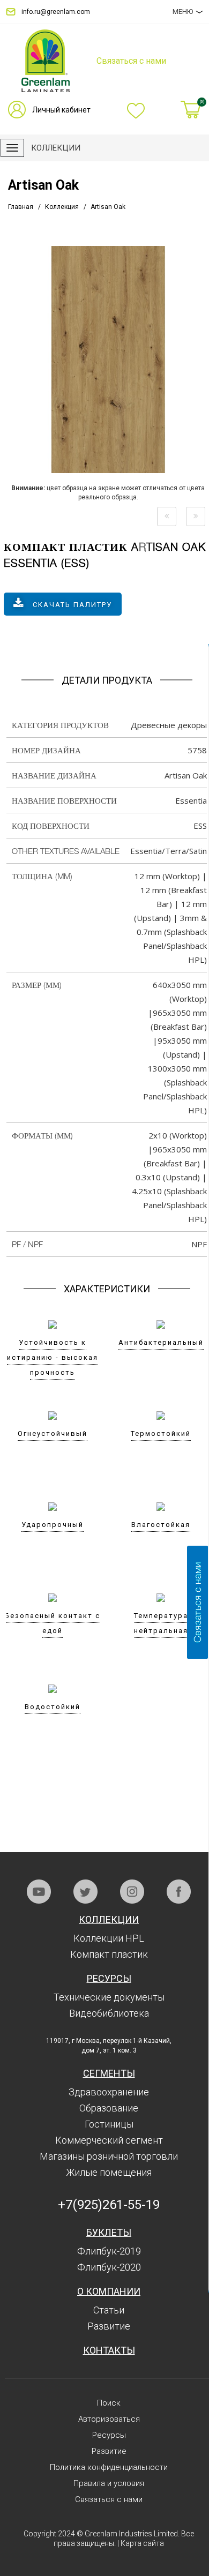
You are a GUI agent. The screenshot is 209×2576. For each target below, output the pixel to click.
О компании (109, 2291)
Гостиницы (109, 2124)
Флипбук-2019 (109, 2251)
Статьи (109, 2310)
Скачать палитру (72, 605)
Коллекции (109, 1919)
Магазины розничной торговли (109, 2156)
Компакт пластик (109, 1954)
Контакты (109, 2350)
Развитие (109, 2326)
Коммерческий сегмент (109, 2140)
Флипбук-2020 (109, 2267)
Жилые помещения (109, 2172)
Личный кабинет (61, 110)
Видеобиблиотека (109, 2013)
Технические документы (109, 1997)
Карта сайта (142, 2543)
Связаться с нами (109, 2499)
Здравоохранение (109, 2092)
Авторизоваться (109, 2419)
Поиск (109, 2403)
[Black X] (167, 516)
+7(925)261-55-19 (109, 2205)
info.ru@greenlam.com (56, 12)
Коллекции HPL (109, 1938)
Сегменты (109, 2073)
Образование (109, 2108)
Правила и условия (109, 2483)
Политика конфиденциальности (109, 2467)
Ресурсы (109, 1978)
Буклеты (109, 2232)
